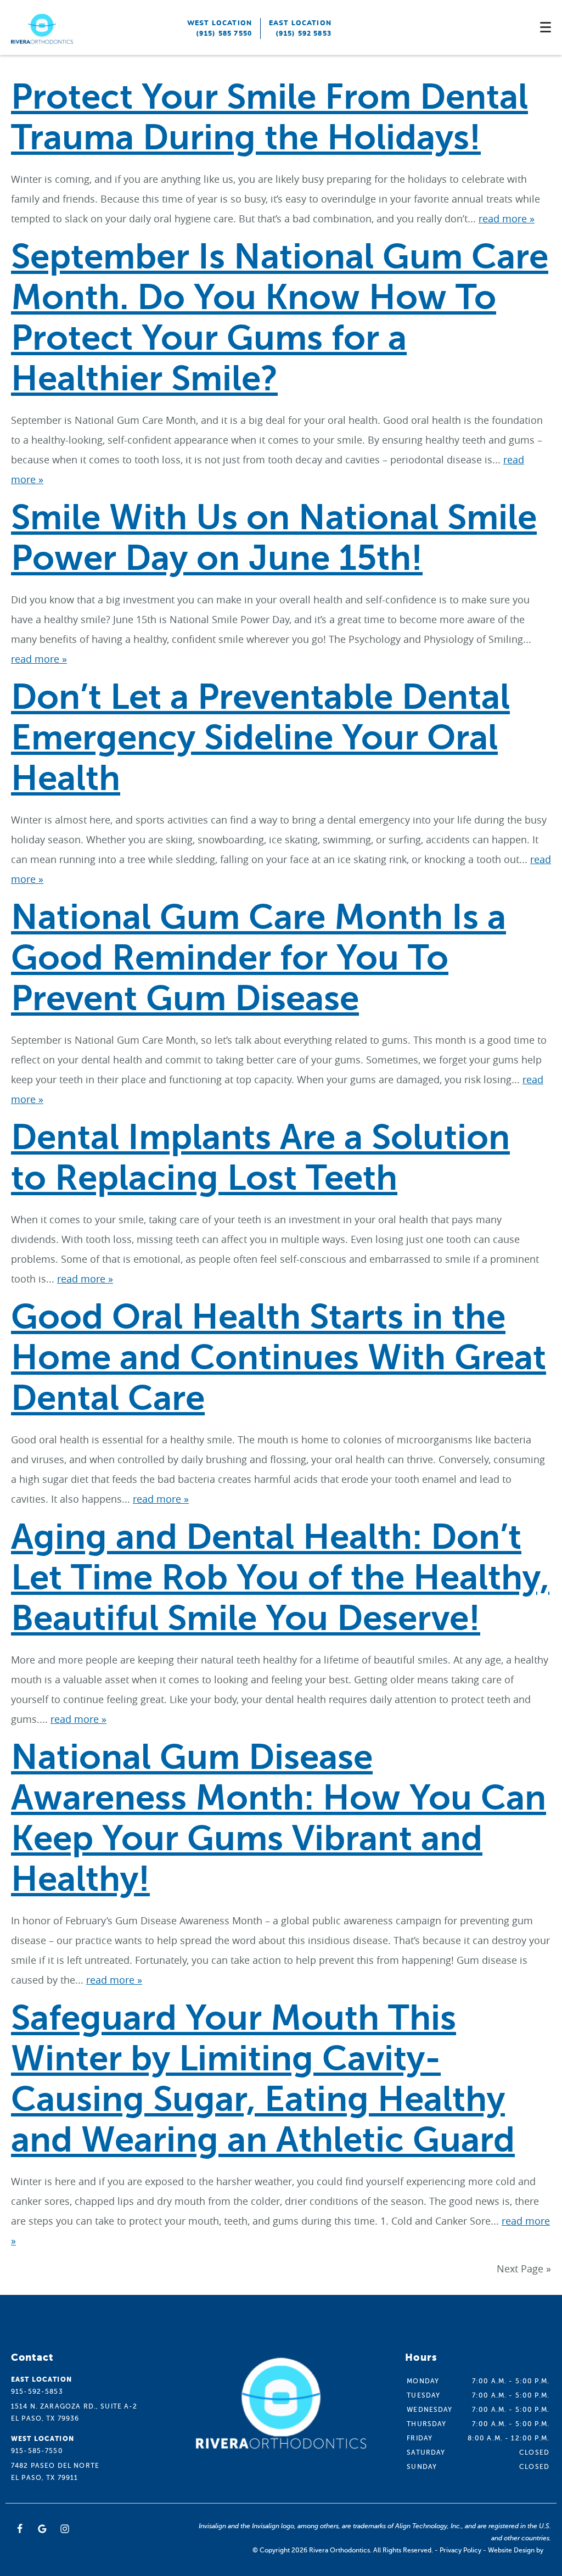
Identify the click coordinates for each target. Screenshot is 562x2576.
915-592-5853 (37, 2392)
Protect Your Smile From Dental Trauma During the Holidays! (269, 117)
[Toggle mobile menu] (546, 27)
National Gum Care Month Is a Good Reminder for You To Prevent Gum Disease (258, 958)
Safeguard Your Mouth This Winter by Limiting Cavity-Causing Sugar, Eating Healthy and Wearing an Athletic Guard (263, 2079)
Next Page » (524, 2269)
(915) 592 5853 (304, 33)
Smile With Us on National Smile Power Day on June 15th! (274, 538)
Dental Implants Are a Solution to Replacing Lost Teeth (260, 1158)
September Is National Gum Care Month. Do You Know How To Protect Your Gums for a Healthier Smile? (280, 318)
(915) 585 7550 (224, 33)
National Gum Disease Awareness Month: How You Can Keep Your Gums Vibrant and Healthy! (279, 1818)
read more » (507, 219)
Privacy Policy (460, 2550)
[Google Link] (42, 2529)
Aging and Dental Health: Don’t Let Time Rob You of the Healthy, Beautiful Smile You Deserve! (280, 1578)
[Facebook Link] (20, 2529)
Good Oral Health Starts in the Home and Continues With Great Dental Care (279, 1357)
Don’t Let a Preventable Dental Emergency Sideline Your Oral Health (260, 738)
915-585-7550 (37, 2451)
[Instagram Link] (65, 2529)
